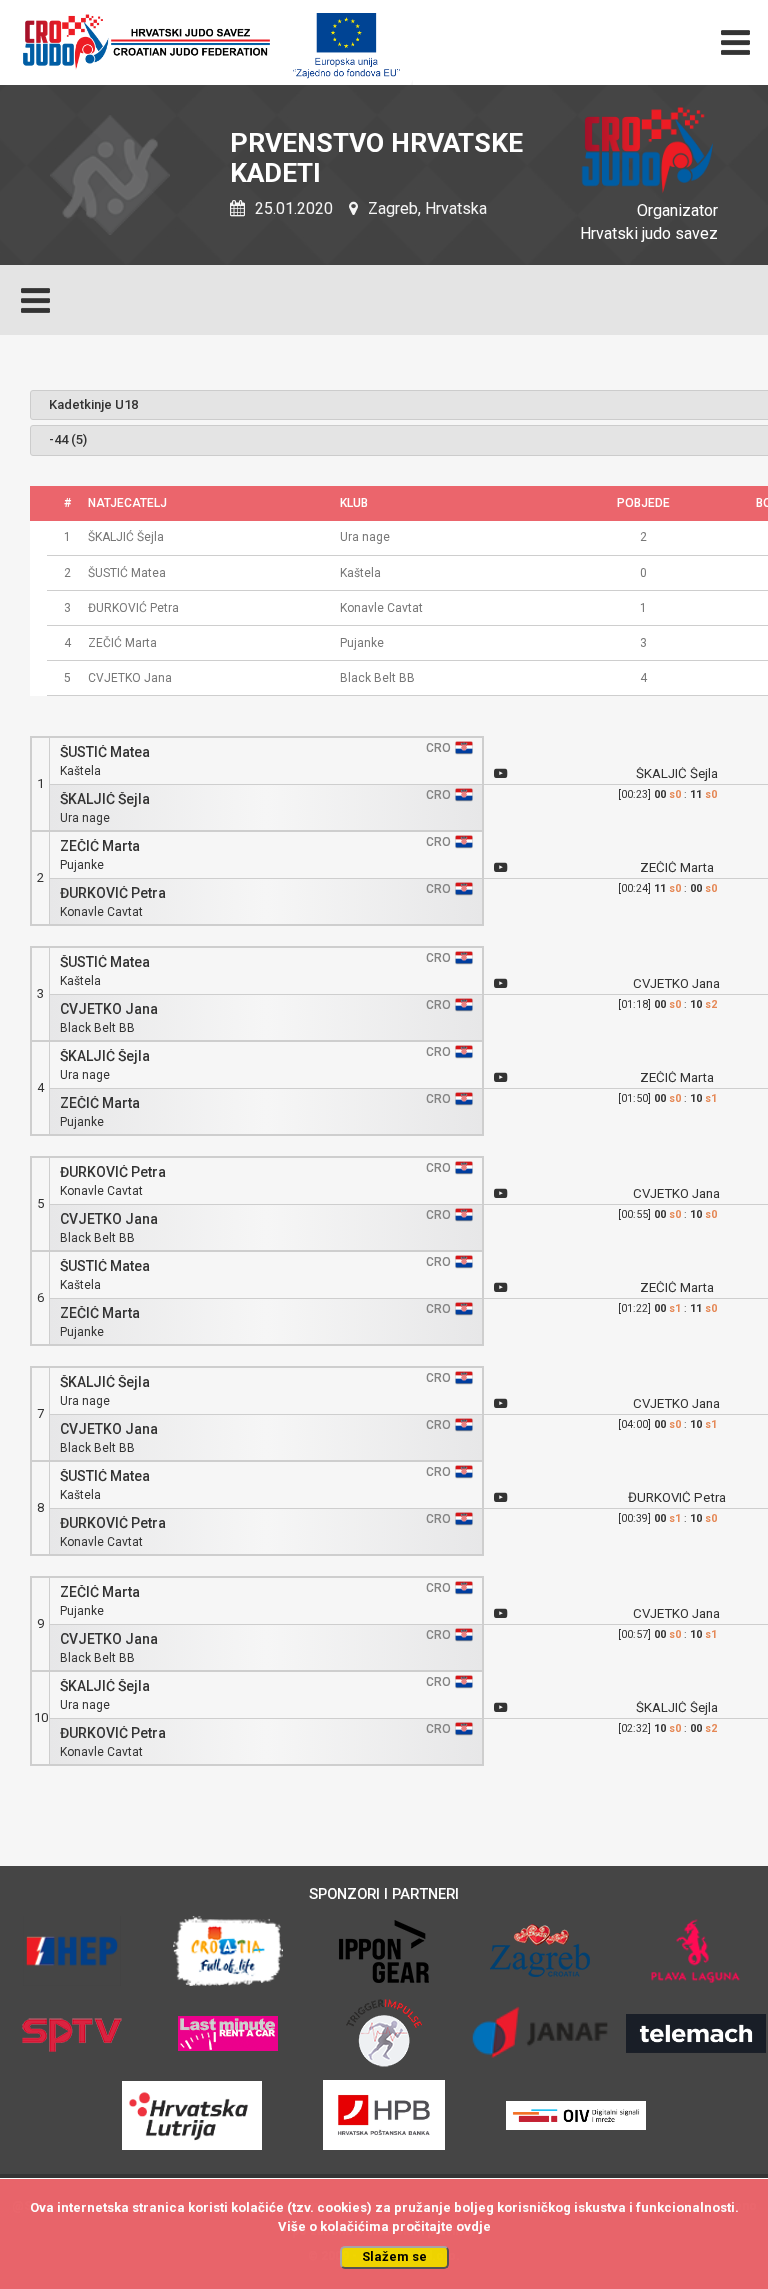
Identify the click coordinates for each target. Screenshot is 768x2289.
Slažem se (394, 2256)
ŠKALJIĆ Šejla (105, 799)
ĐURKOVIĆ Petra (113, 893)
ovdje (473, 2226)
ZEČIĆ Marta (100, 846)
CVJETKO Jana (109, 1009)
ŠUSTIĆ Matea (105, 752)
